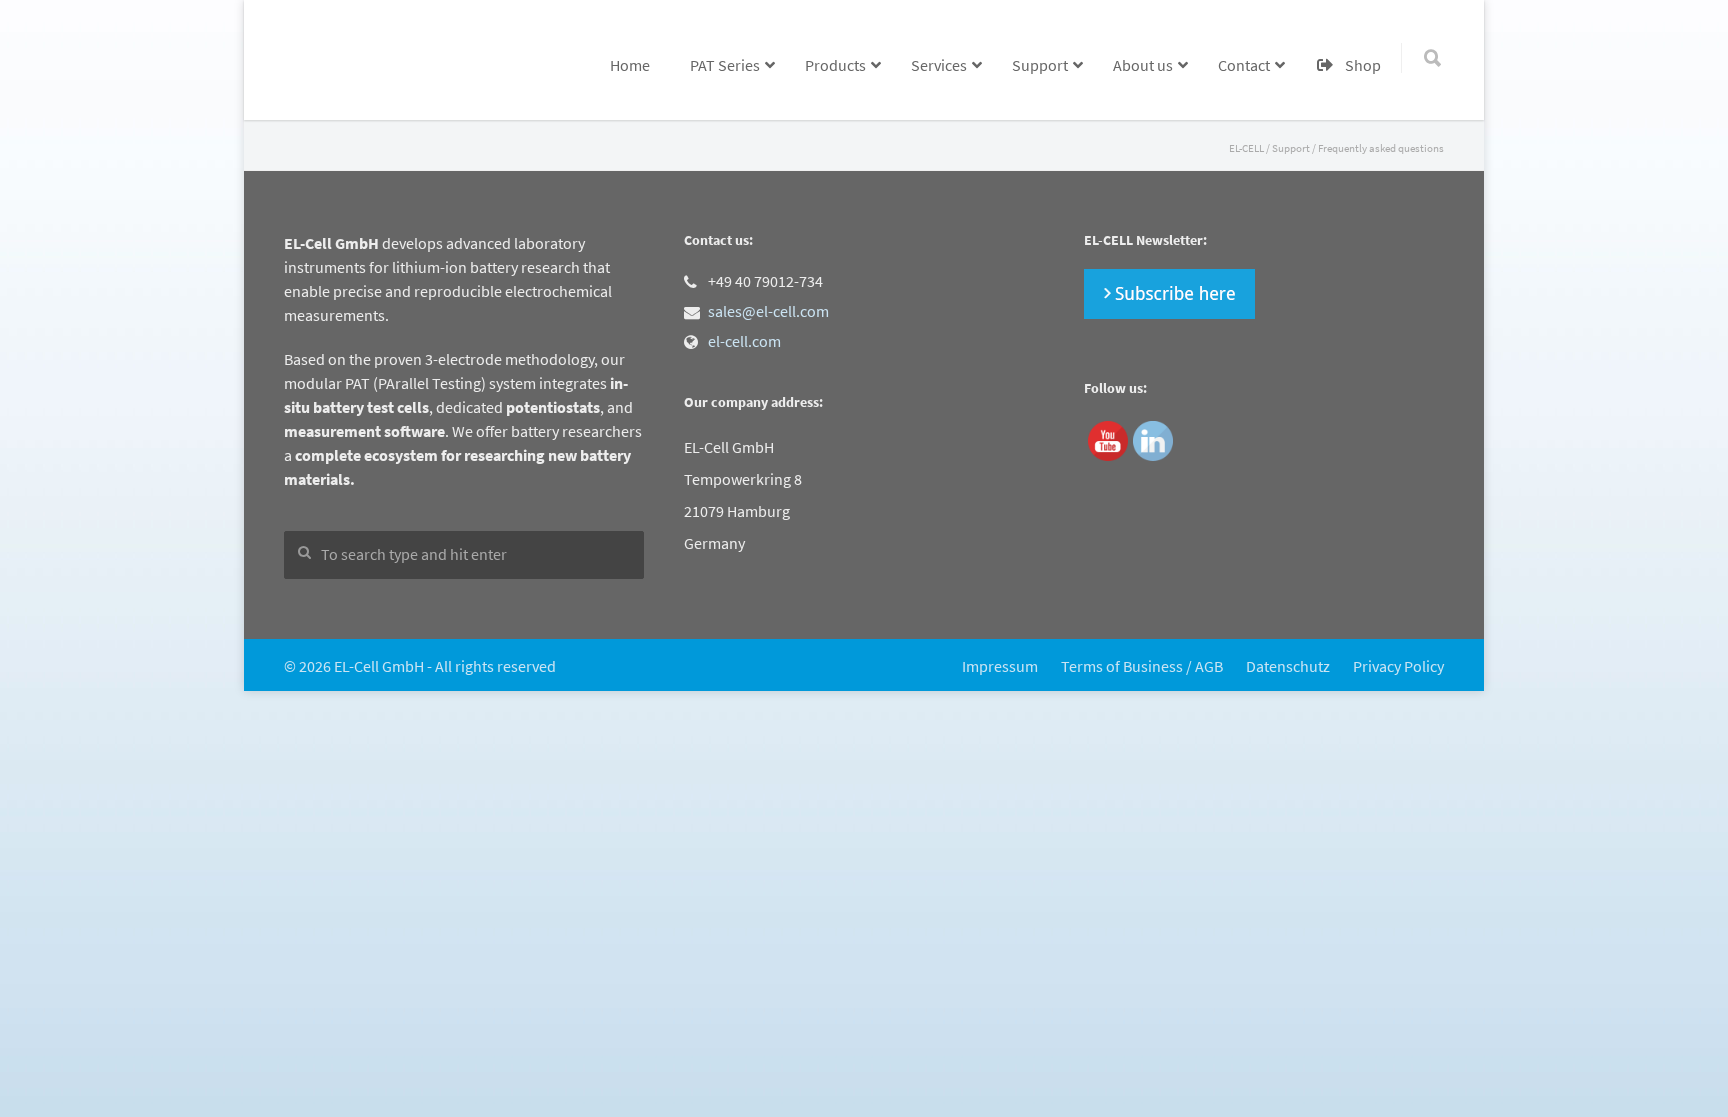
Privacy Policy (1398, 666)
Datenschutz (1288, 666)
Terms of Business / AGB (1142, 666)
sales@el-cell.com (768, 311)
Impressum (1000, 666)
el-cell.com (744, 341)
